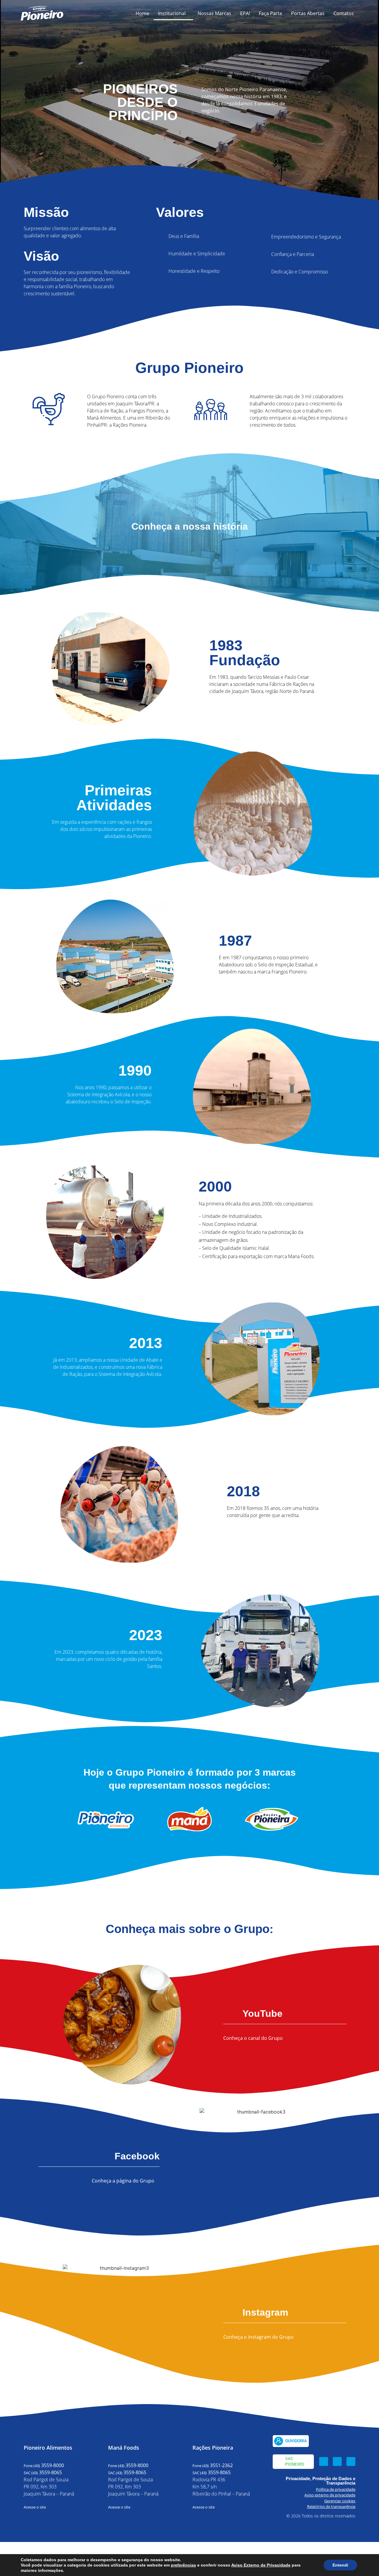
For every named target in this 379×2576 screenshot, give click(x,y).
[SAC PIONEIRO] (279, 2461)
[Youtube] (351, 2461)
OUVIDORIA (296, 2441)
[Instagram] (337, 2461)
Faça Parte (270, 13)
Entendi (340, 2565)
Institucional (172, 13)
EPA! (245, 13)
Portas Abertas (308, 13)
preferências (183, 2565)
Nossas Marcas (214, 13)
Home (142, 13)
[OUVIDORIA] (279, 2441)
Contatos (344, 13)
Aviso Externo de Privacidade (261, 2565)
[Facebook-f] (324, 2461)
